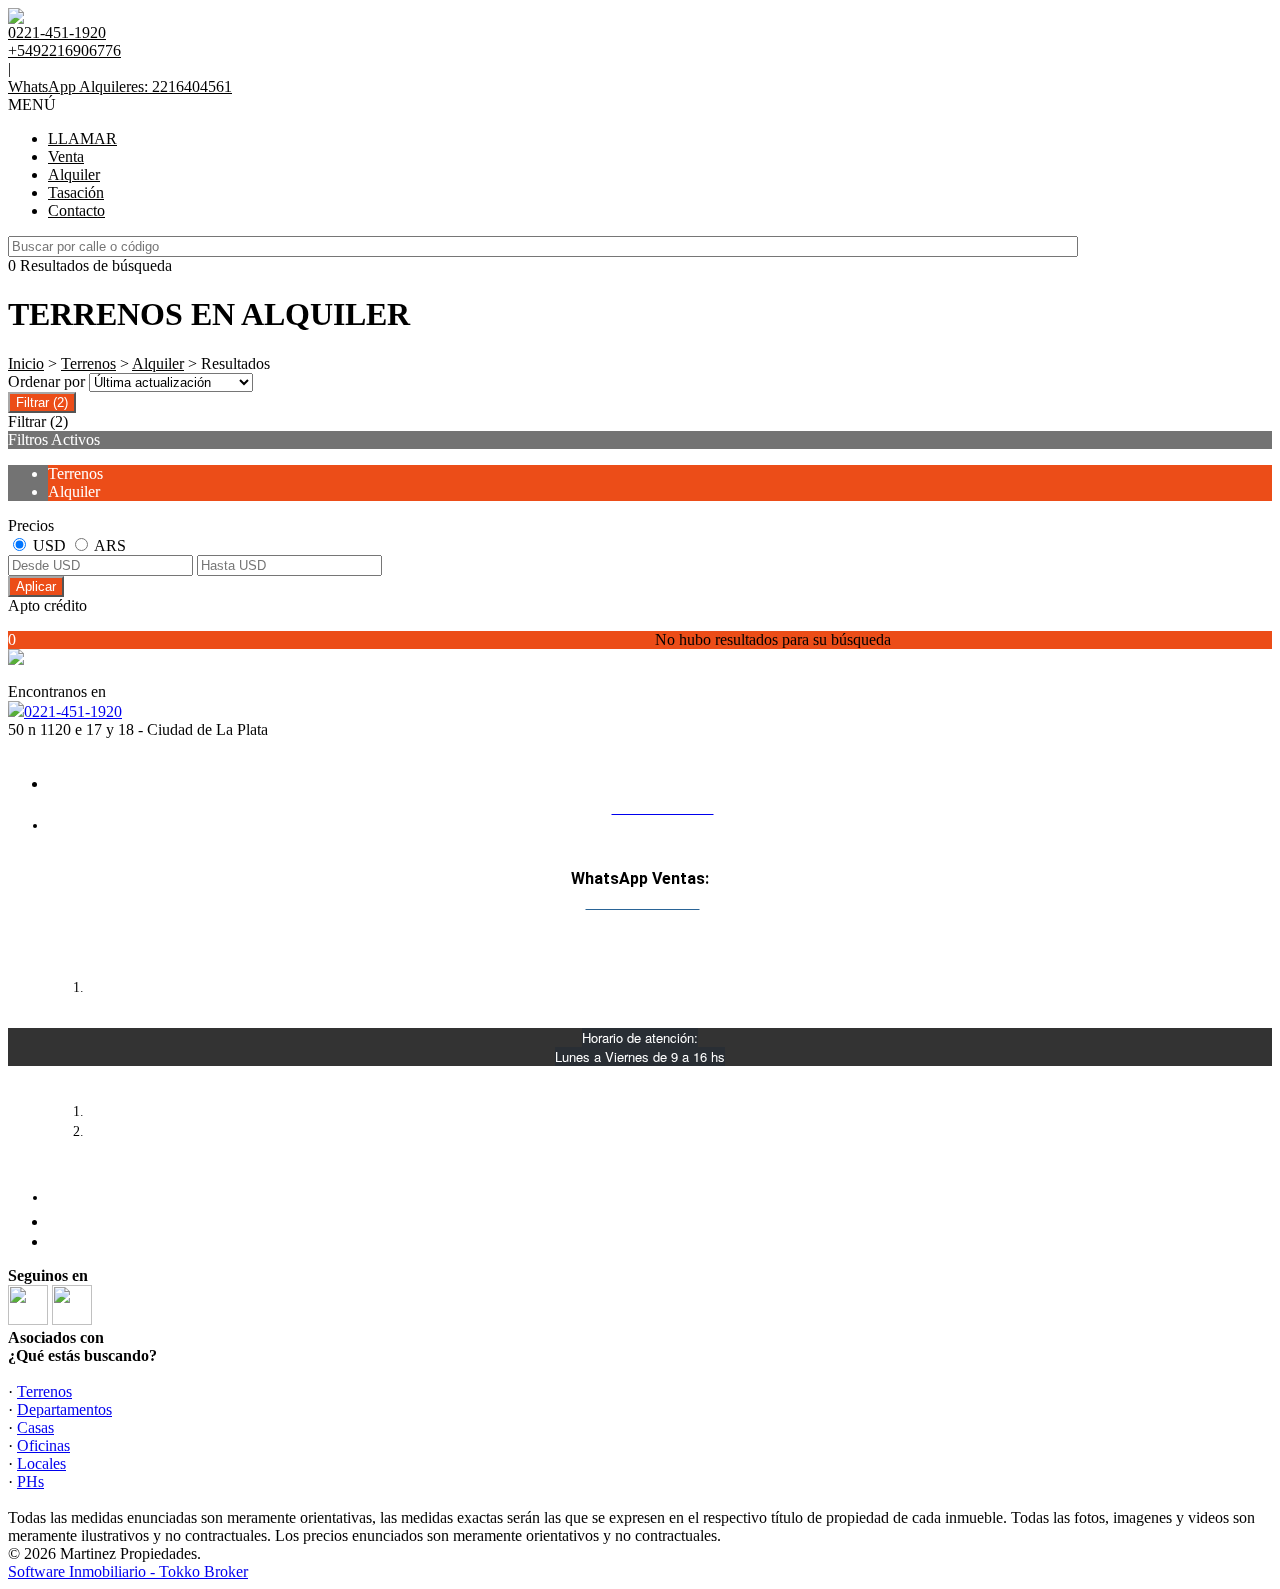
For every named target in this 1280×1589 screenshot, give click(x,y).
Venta (66, 156)
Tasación (76, 192)
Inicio (26, 363)
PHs (30, 1481)
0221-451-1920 (73, 711)
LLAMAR (82, 138)
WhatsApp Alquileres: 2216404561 (120, 86)
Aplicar (36, 586)
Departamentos (64, 1409)
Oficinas (43, 1445)
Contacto (76, 210)
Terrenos (88, 363)
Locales (41, 1463)
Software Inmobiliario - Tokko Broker (128, 1571)
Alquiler (74, 174)
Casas (35, 1427)
